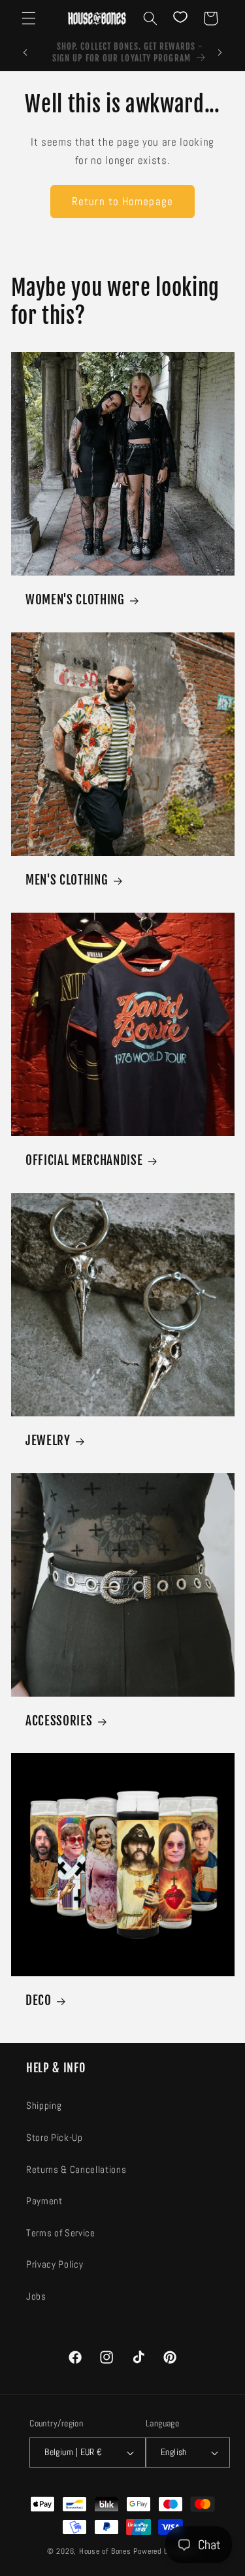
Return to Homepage (122, 202)
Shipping (44, 2106)
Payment (44, 2201)
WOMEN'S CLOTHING (75, 600)
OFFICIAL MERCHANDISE (84, 1160)
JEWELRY (48, 1441)
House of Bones (106, 2551)
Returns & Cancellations (76, 2170)
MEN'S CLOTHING (67, 880)
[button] (29, 18)
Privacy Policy (55, 2264)
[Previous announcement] (25, 53)
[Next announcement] (220, 53)
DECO (39, 2001)
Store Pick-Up (55, 2138)
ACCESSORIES (59, 1721)
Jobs (36, 2296)
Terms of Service (61, 2233)
